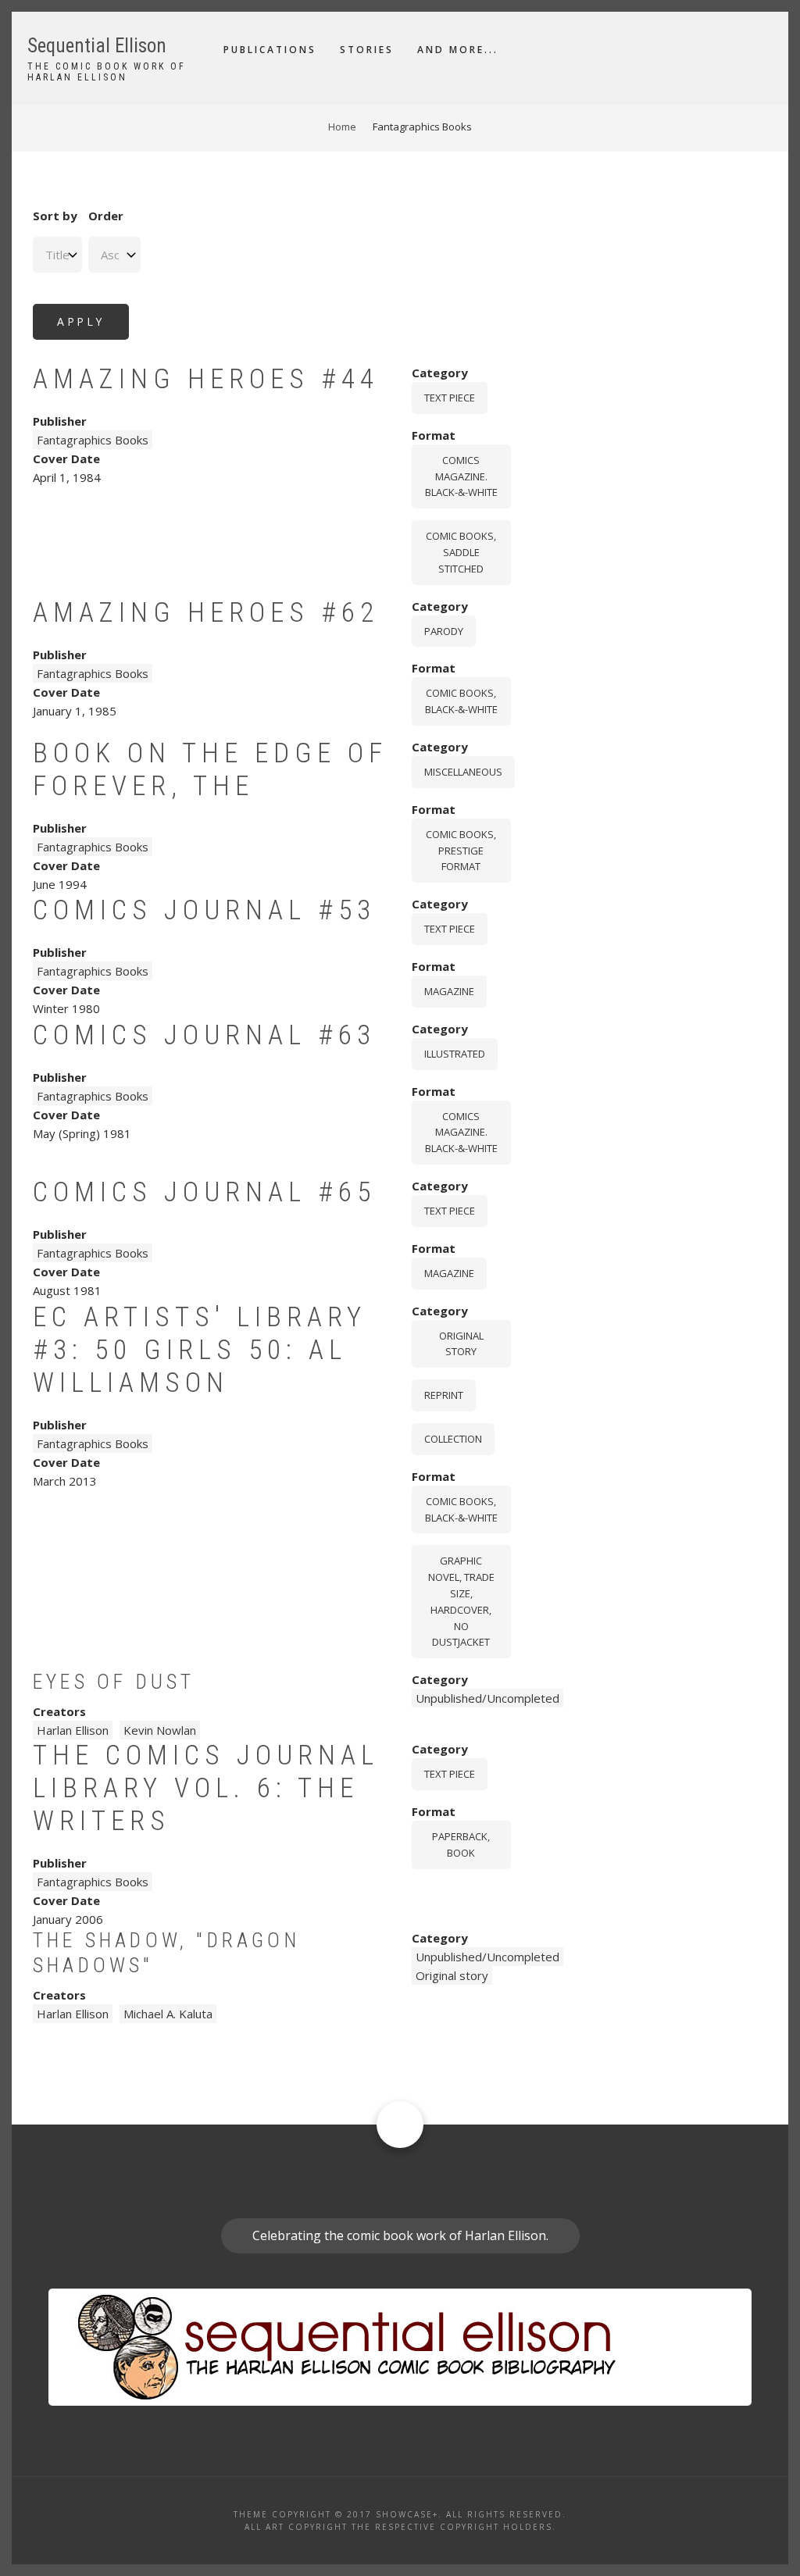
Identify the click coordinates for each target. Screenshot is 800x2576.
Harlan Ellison (73, 1730)
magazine (449, 991)
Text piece (450, 398)
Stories (367, 50)
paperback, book (461, 1845)
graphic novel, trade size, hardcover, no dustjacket (461, 1601)
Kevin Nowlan (160, 1730)
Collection (453, 1439)
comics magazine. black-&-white (461, 476)
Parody (444, 631)
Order (106, 216)
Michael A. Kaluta (168, 2014)
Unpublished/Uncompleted (487, 1698)
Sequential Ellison (97, 46)
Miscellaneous (463, 772)
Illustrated (455, 1054)
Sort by (55, 216)
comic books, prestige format (461, 851)
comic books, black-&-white (461, 701)
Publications (270, 50)
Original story (461, 1344)
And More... (458, 50)
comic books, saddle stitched (461, 552)
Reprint (444, 1395)
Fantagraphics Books (93, 440)
